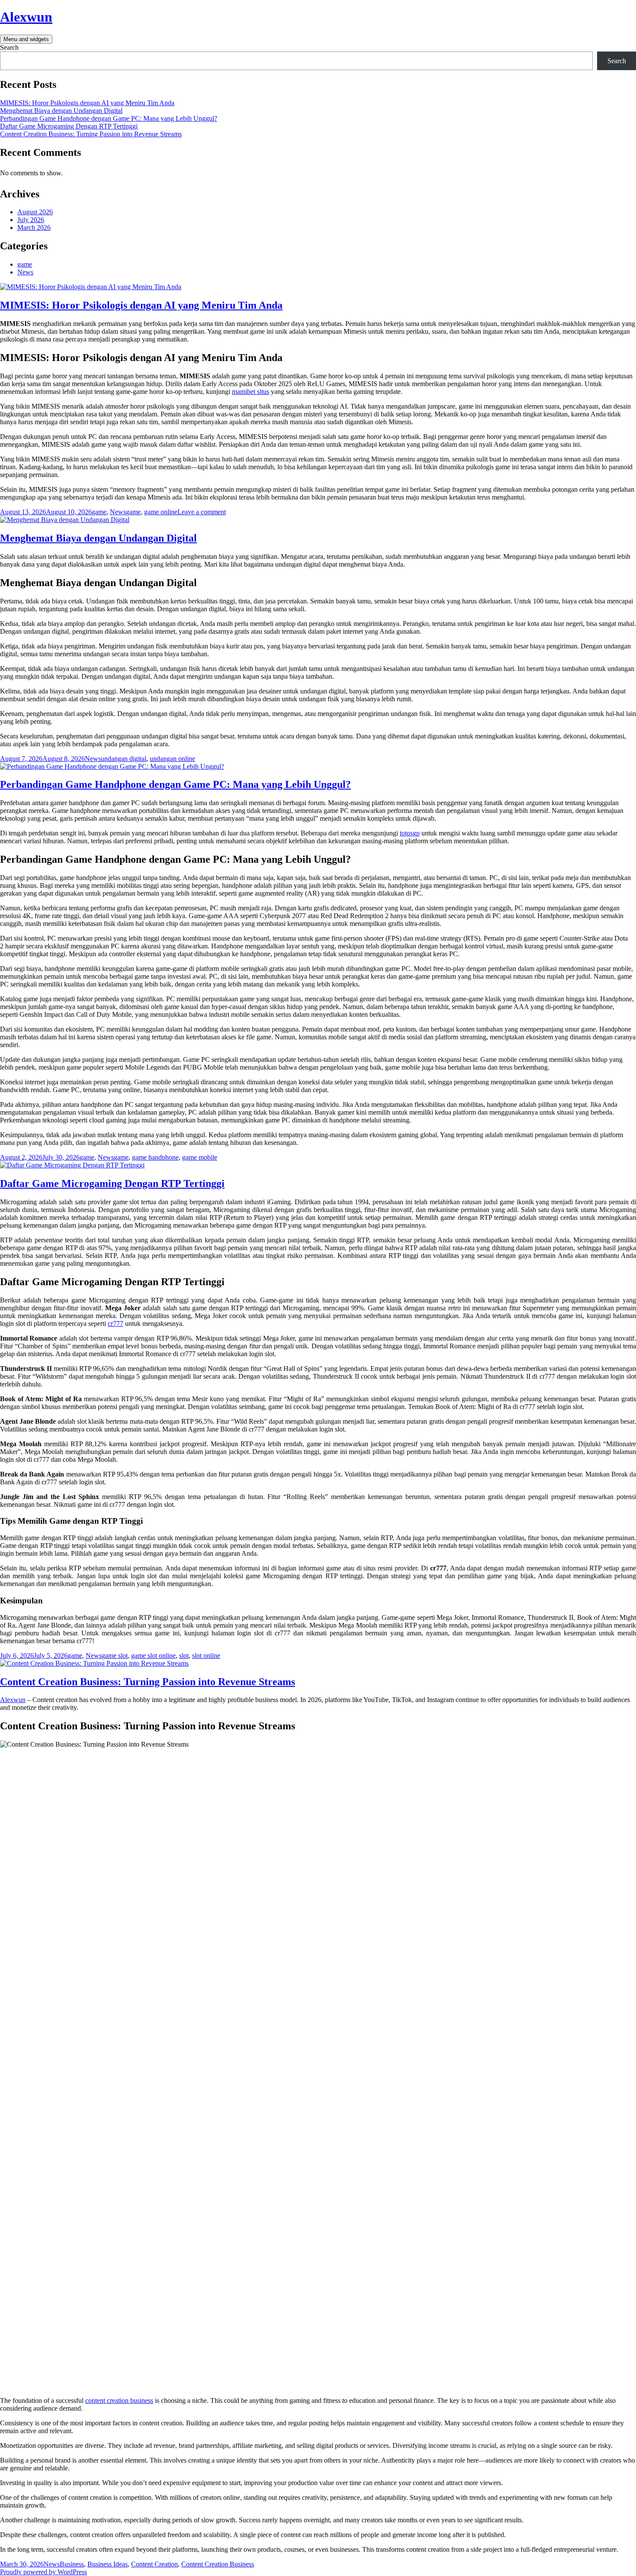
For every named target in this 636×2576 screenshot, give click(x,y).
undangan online (172, 759)
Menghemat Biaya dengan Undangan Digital (61, 111)
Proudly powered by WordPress (43, 2572)
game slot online (153, 1656)
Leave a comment (202, 512)
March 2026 (34, 227)
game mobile (200, 1157)
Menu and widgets (26, 39)
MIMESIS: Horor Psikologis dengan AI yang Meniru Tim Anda (87, 103)
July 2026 (31, 220)
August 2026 (35, 212)
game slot (115, 1656)
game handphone (155, 1157)
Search (9, 47)
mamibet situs (251, 392)
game (25, 264)
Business (72, 2564)
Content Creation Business (218, 2564)
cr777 (116, 1323)
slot (184, 1656)
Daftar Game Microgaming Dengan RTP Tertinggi (69, 126)
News (25, 272)
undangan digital (124, 759)
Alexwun (26, 17)
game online (161, 512)
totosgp (410, 833)
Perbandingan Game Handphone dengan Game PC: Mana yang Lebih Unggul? (109, 118)
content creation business (119, 2400)
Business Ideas (108, 2564)
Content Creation (154, 2564)
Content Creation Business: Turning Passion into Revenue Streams (91, 134)
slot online (206, 1656)
